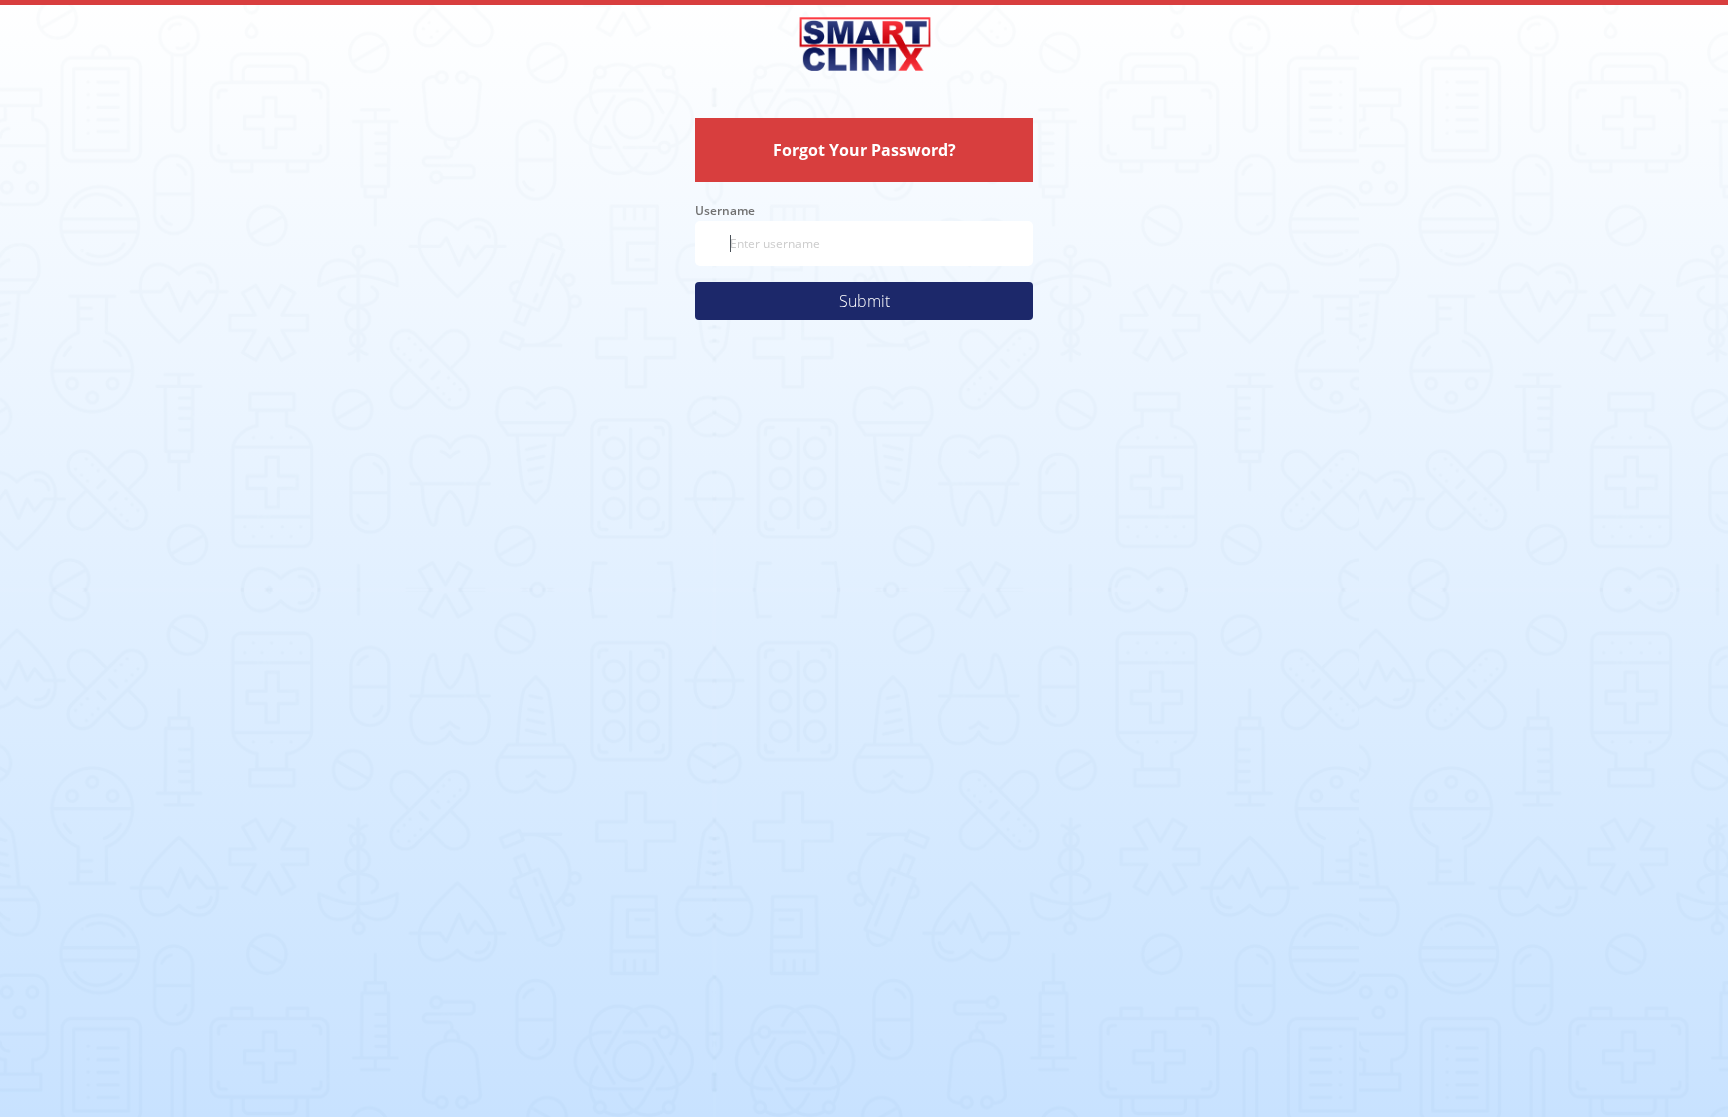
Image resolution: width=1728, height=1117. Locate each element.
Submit (864, 301)
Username (725, 210)
